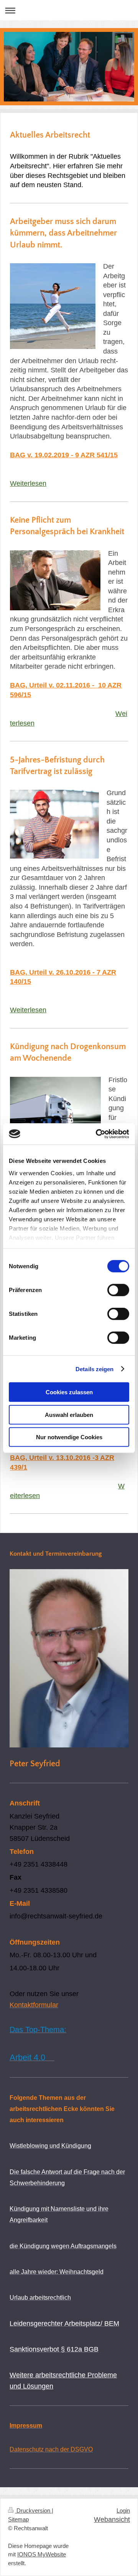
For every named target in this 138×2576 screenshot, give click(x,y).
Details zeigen (94, 1369)
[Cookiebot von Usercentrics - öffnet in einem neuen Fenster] (97, 1134)
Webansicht (112, 2520)
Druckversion (33, 2511)
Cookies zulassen (69, 1392)
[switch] (118, 1290)
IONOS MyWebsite (42, 2554)
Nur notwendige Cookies (69, 1437)
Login (123, 2511)
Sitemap (18, 2520)
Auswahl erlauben (69, 1414)
